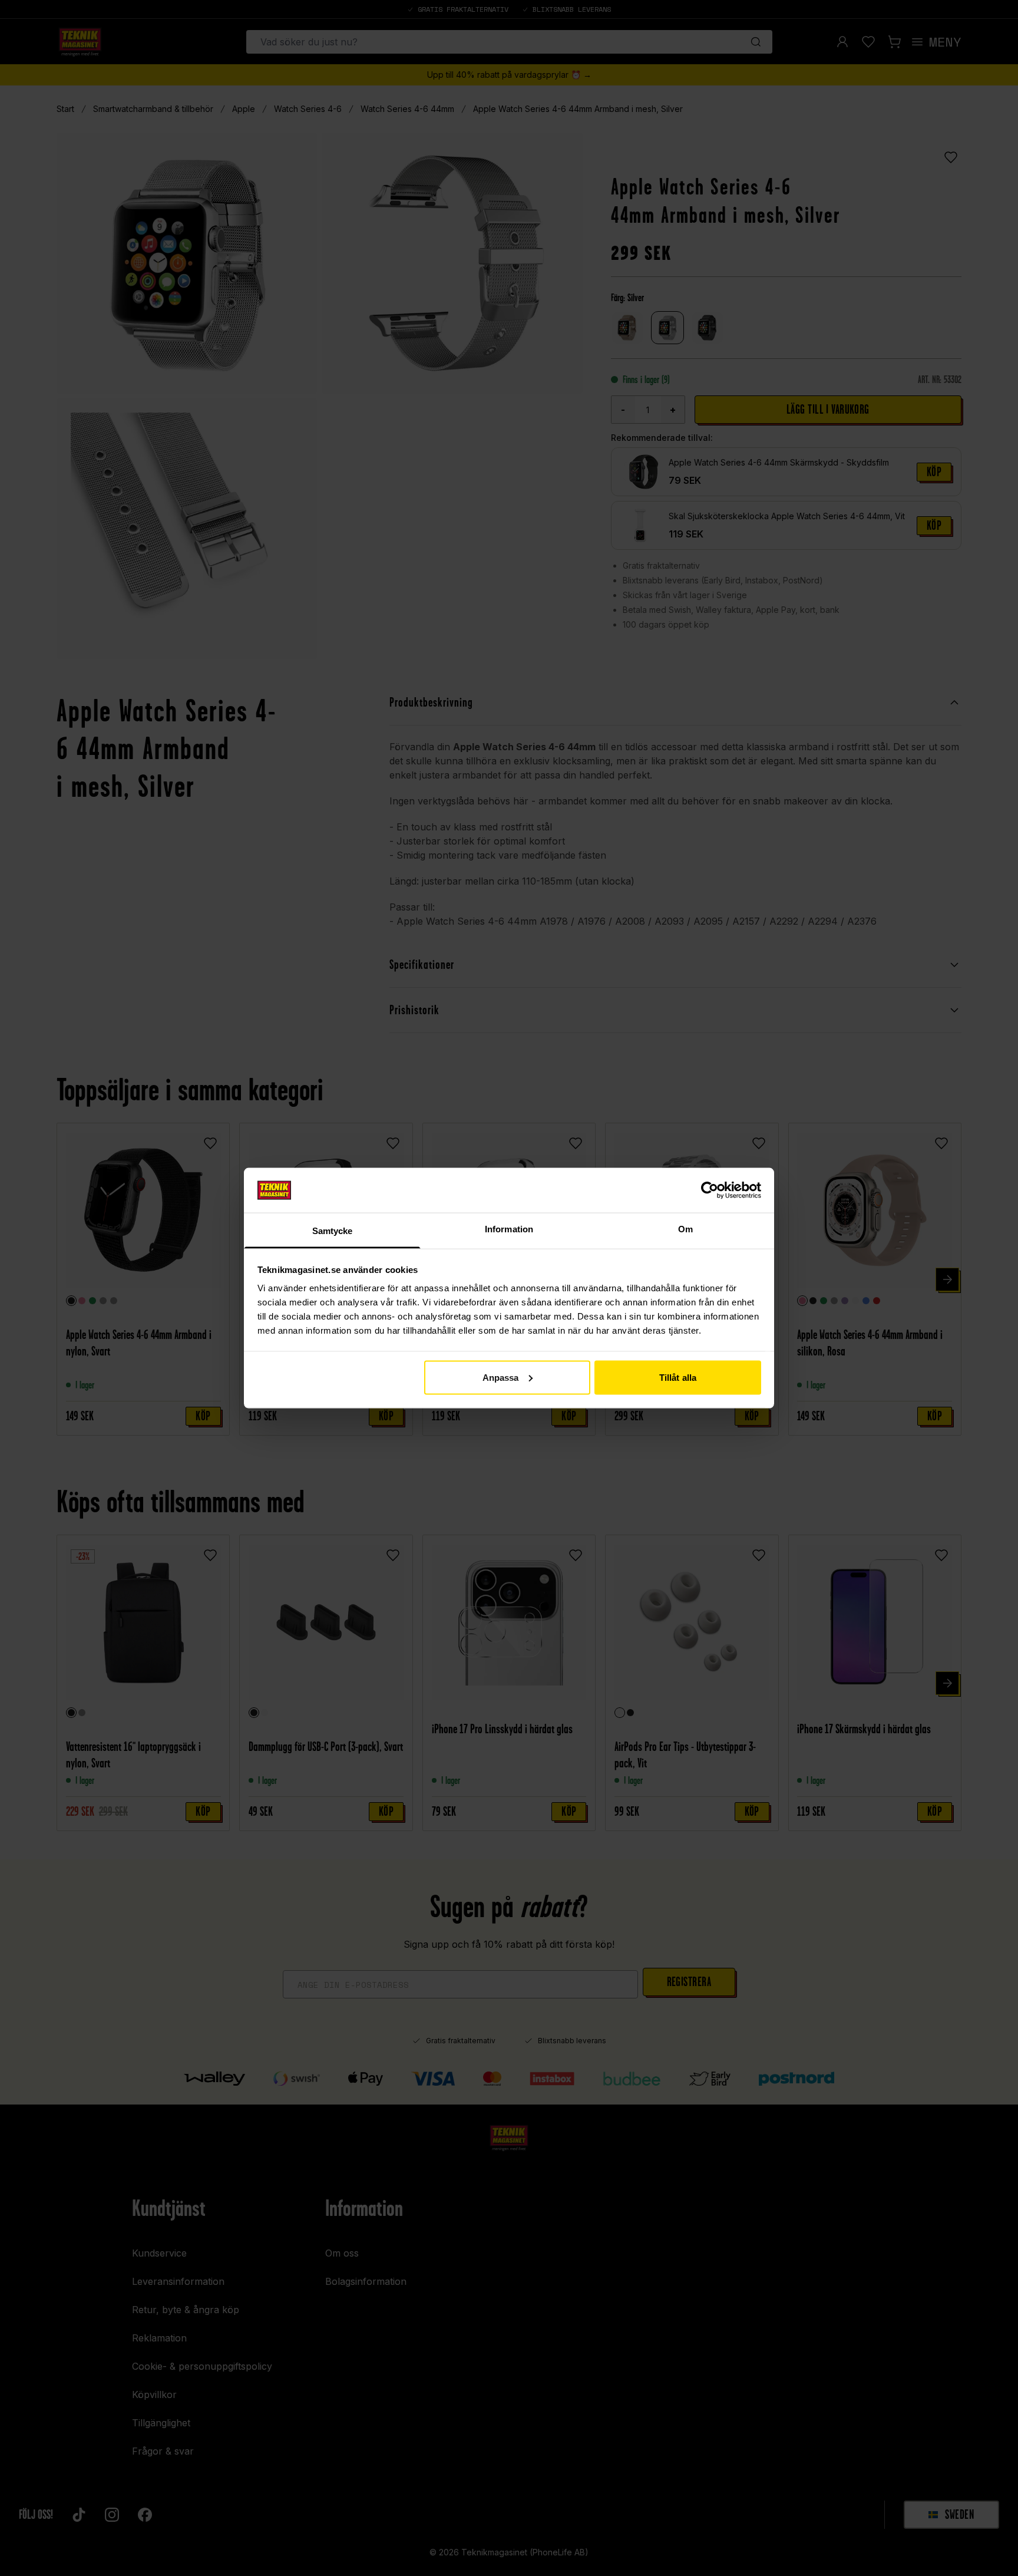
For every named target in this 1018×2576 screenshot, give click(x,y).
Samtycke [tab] (333, 1231)
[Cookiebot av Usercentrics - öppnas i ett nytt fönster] (710, 1190)
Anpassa (501, 1377)
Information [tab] (509, 1229)
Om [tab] (685, 1229)
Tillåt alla (678, 1377)
